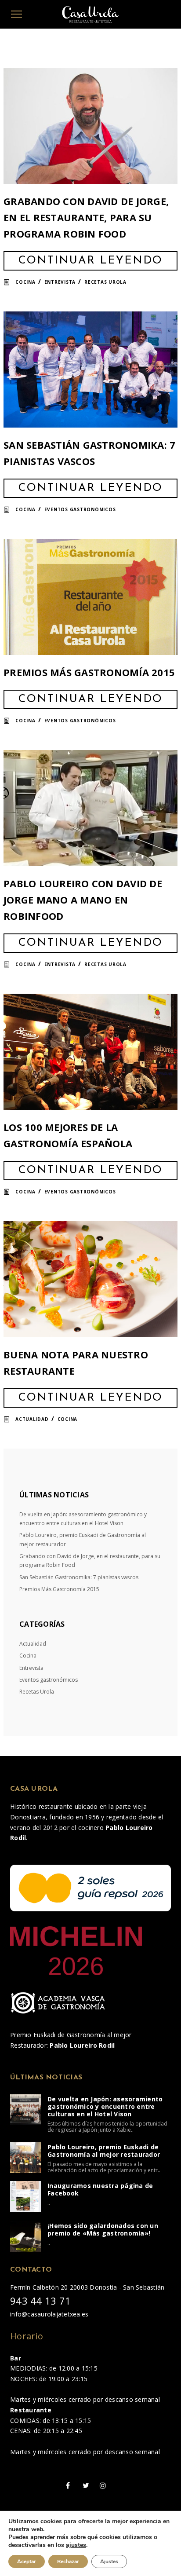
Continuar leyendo (90, 261)
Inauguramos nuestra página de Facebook (100, 2189)
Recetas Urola (105, 282)
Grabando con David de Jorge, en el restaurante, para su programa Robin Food (86, 217)
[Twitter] (86, 2485)
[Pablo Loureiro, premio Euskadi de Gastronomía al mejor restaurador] (25, 2158)
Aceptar (27, 2561)
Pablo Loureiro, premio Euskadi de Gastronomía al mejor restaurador (104, 2151)
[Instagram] (103, 2485)
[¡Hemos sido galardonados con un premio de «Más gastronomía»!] (25, 2236)
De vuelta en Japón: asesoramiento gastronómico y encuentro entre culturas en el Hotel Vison (105, 2106)
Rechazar (68, 2561)
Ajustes (109, 2561)
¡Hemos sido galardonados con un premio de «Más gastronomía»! (103, 2229)
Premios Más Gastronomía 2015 (89, 672)
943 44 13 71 (40, 2301)
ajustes (76, 2545)
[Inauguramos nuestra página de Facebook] (25, 2196)
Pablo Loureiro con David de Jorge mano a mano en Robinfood (83, 900)
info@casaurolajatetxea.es (49, 2314)
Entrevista (60, 282)
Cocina (25, 282)
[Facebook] (68, 2485)
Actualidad (32, 1419)
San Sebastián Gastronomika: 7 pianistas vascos (79, 1577)
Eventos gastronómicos (80, 509)
